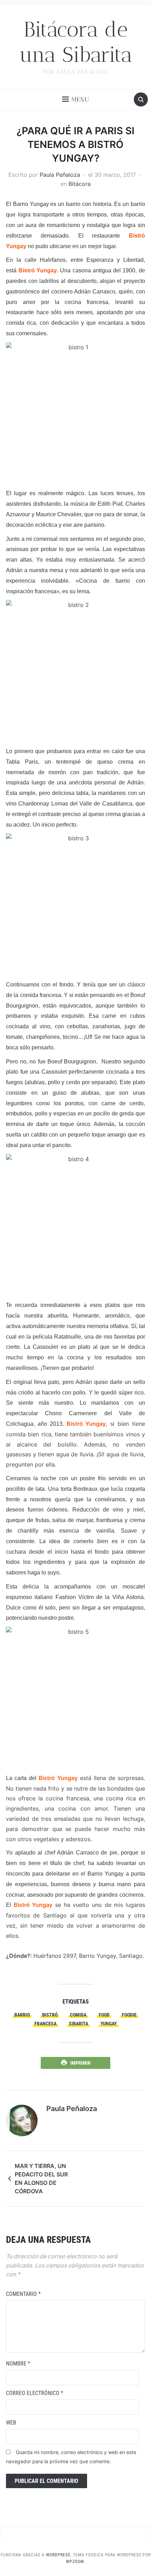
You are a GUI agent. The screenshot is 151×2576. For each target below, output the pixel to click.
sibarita (78, 2024)
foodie (129, 2015)
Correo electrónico (35, 2393)
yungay (109, 2024)
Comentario (23, 2294)
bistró (50, 2015)
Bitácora (80, 184)
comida (78, 2015)
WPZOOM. (76, 2562)
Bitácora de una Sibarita (76, 42)
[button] (76, 99)
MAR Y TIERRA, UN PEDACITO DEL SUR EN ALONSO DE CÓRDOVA (41, 2179)
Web (11, 2423)
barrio (22, 2015)
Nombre (18, 2364)
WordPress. (59, 2555)
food (104, 2015)
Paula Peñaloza (60, 175)
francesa (45, 2024)
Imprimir (80, 2063)
